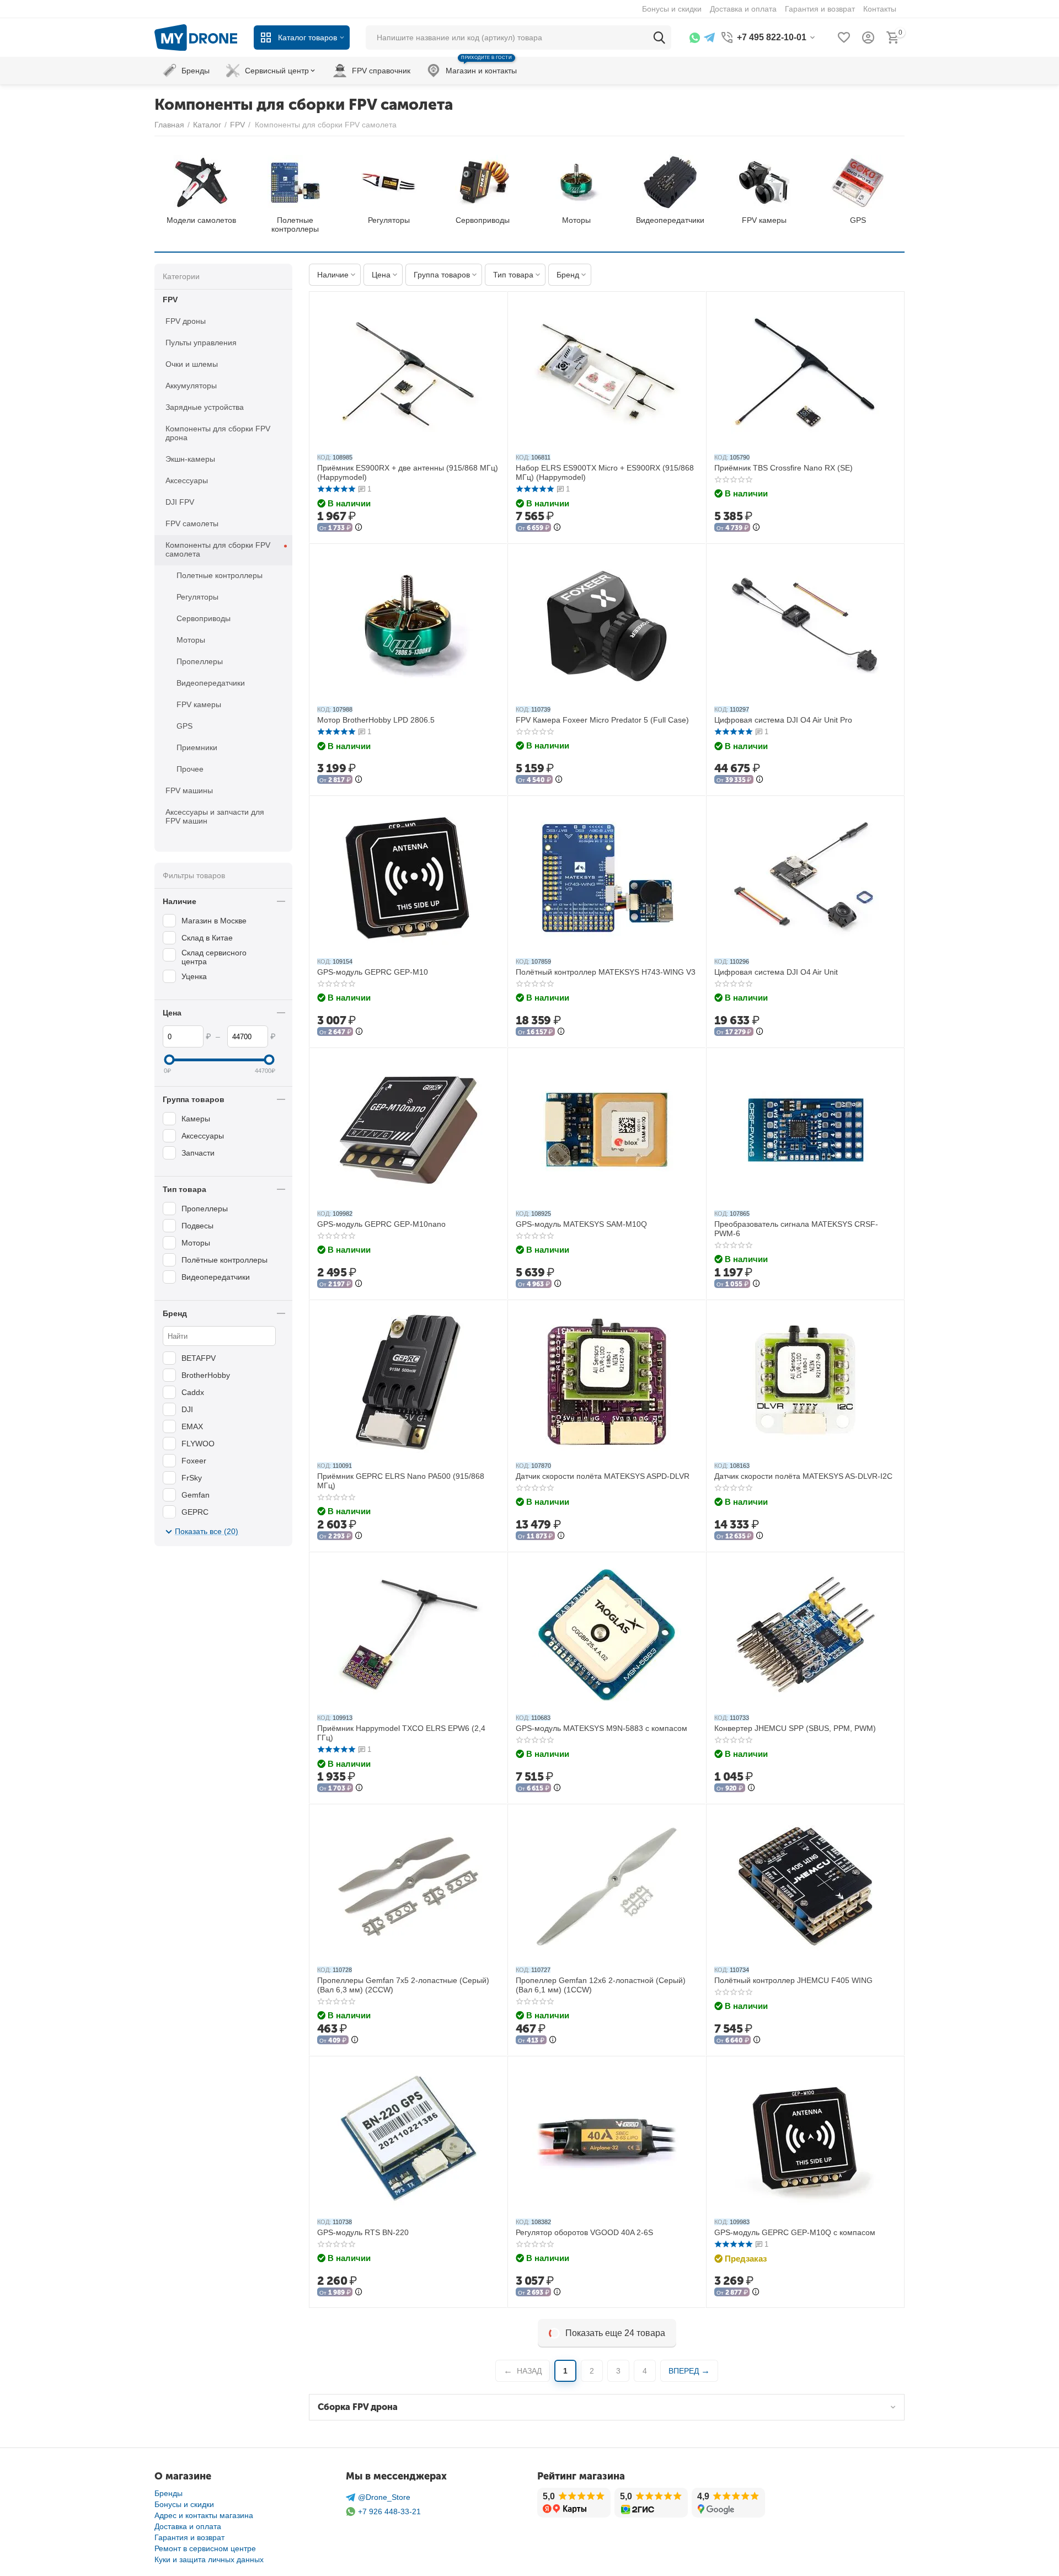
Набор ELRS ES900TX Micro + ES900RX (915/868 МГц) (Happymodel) (605, 472)
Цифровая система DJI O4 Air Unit (776, 972)
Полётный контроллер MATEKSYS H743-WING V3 (606, 972)
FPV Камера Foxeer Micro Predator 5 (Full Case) (602, 720)
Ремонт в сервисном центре (205, 2548)
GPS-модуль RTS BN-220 (363, 2232)
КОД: (324, 457)
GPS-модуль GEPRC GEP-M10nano (381, 1224)
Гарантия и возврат (189, 2537)
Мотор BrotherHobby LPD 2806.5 (376, 720)
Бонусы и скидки (184, 2504)
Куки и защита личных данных (209, 2559)
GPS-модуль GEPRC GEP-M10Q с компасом (795, 2232)
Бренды (169, 2493)
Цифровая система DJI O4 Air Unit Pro (783, 720)
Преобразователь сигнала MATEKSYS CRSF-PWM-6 (796, 1229)
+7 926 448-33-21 (389, 2511)
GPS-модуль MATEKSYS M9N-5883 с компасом (601, 1728)
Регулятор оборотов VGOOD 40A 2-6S (584, 2232)
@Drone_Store (384, 2497)
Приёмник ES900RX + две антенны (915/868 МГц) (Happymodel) (408, 472)
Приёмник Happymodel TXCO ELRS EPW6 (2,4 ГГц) (401, 1733)
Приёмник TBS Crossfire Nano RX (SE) (783, 468)
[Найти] (659, 38)
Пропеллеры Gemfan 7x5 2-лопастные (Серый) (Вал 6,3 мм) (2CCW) (403, 1985)
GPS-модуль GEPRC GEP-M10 (373, 972)
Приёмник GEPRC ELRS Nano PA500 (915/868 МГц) (401, 1481)
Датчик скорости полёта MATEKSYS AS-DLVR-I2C (803, 1476)
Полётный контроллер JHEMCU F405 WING (793, 1980)
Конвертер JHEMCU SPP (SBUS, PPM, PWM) (795, 1728)
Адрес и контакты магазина (204, 2515)
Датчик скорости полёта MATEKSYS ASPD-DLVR (603, 1476)
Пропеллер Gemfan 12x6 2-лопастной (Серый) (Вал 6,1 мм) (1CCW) (601, 1985)
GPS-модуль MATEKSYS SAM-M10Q (581, 1224)
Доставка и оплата (188, 2526)
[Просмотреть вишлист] (844, 38)
